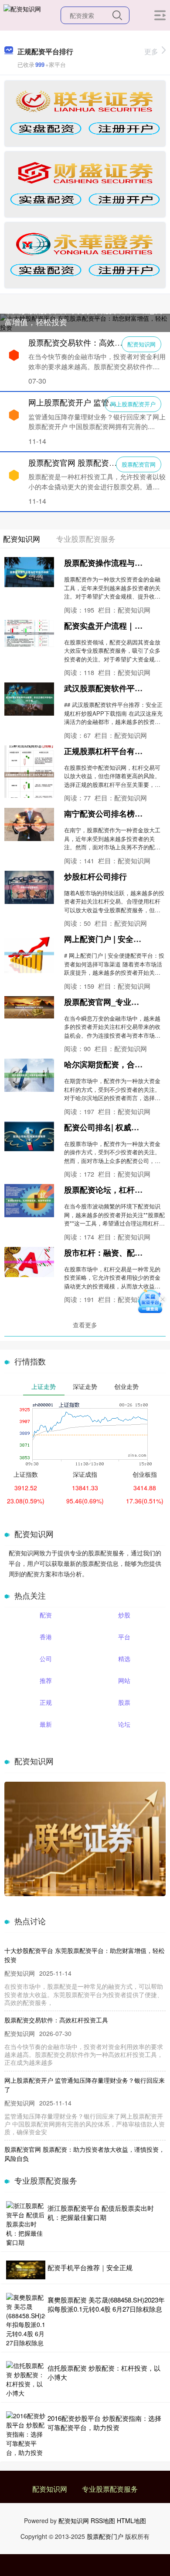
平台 (124, 1637)
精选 (124, 1658)
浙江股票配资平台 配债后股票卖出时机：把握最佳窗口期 (101, 2212)
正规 (46, 1702)
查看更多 (85, 1325)
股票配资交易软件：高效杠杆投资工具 (95, 342)
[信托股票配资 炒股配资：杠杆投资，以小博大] (26, 2379)
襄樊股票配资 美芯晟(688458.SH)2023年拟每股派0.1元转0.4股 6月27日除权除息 (106, 2304)
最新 (46, 1724)
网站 (124, 1680)
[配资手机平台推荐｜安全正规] (26, 2270)
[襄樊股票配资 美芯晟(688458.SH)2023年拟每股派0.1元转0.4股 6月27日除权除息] (26, 2320)
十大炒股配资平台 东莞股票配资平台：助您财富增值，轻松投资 (84, 316)
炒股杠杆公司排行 (95, 876)
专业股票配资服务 (110, 2489)
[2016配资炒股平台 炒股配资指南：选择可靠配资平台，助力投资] (26, 2434)
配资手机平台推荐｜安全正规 (90, 2267)
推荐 (46, 1680)
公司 (46, 1658)
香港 (46, 1637)
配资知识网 (141, 344)
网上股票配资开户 (133, 404)
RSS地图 (103, 2521)
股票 (124, 1702)
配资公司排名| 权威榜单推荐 (113, 1127)
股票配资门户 (105, 2536)
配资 (46, 1615)
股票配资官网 (139, 464)
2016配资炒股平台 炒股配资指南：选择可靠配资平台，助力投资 (104, 2423)
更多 (151, 51)
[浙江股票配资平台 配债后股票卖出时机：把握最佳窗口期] (26, 2224)
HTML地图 (131, 2521)
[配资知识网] (22, 14)
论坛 (124, 1724)
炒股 (124, 1615)
